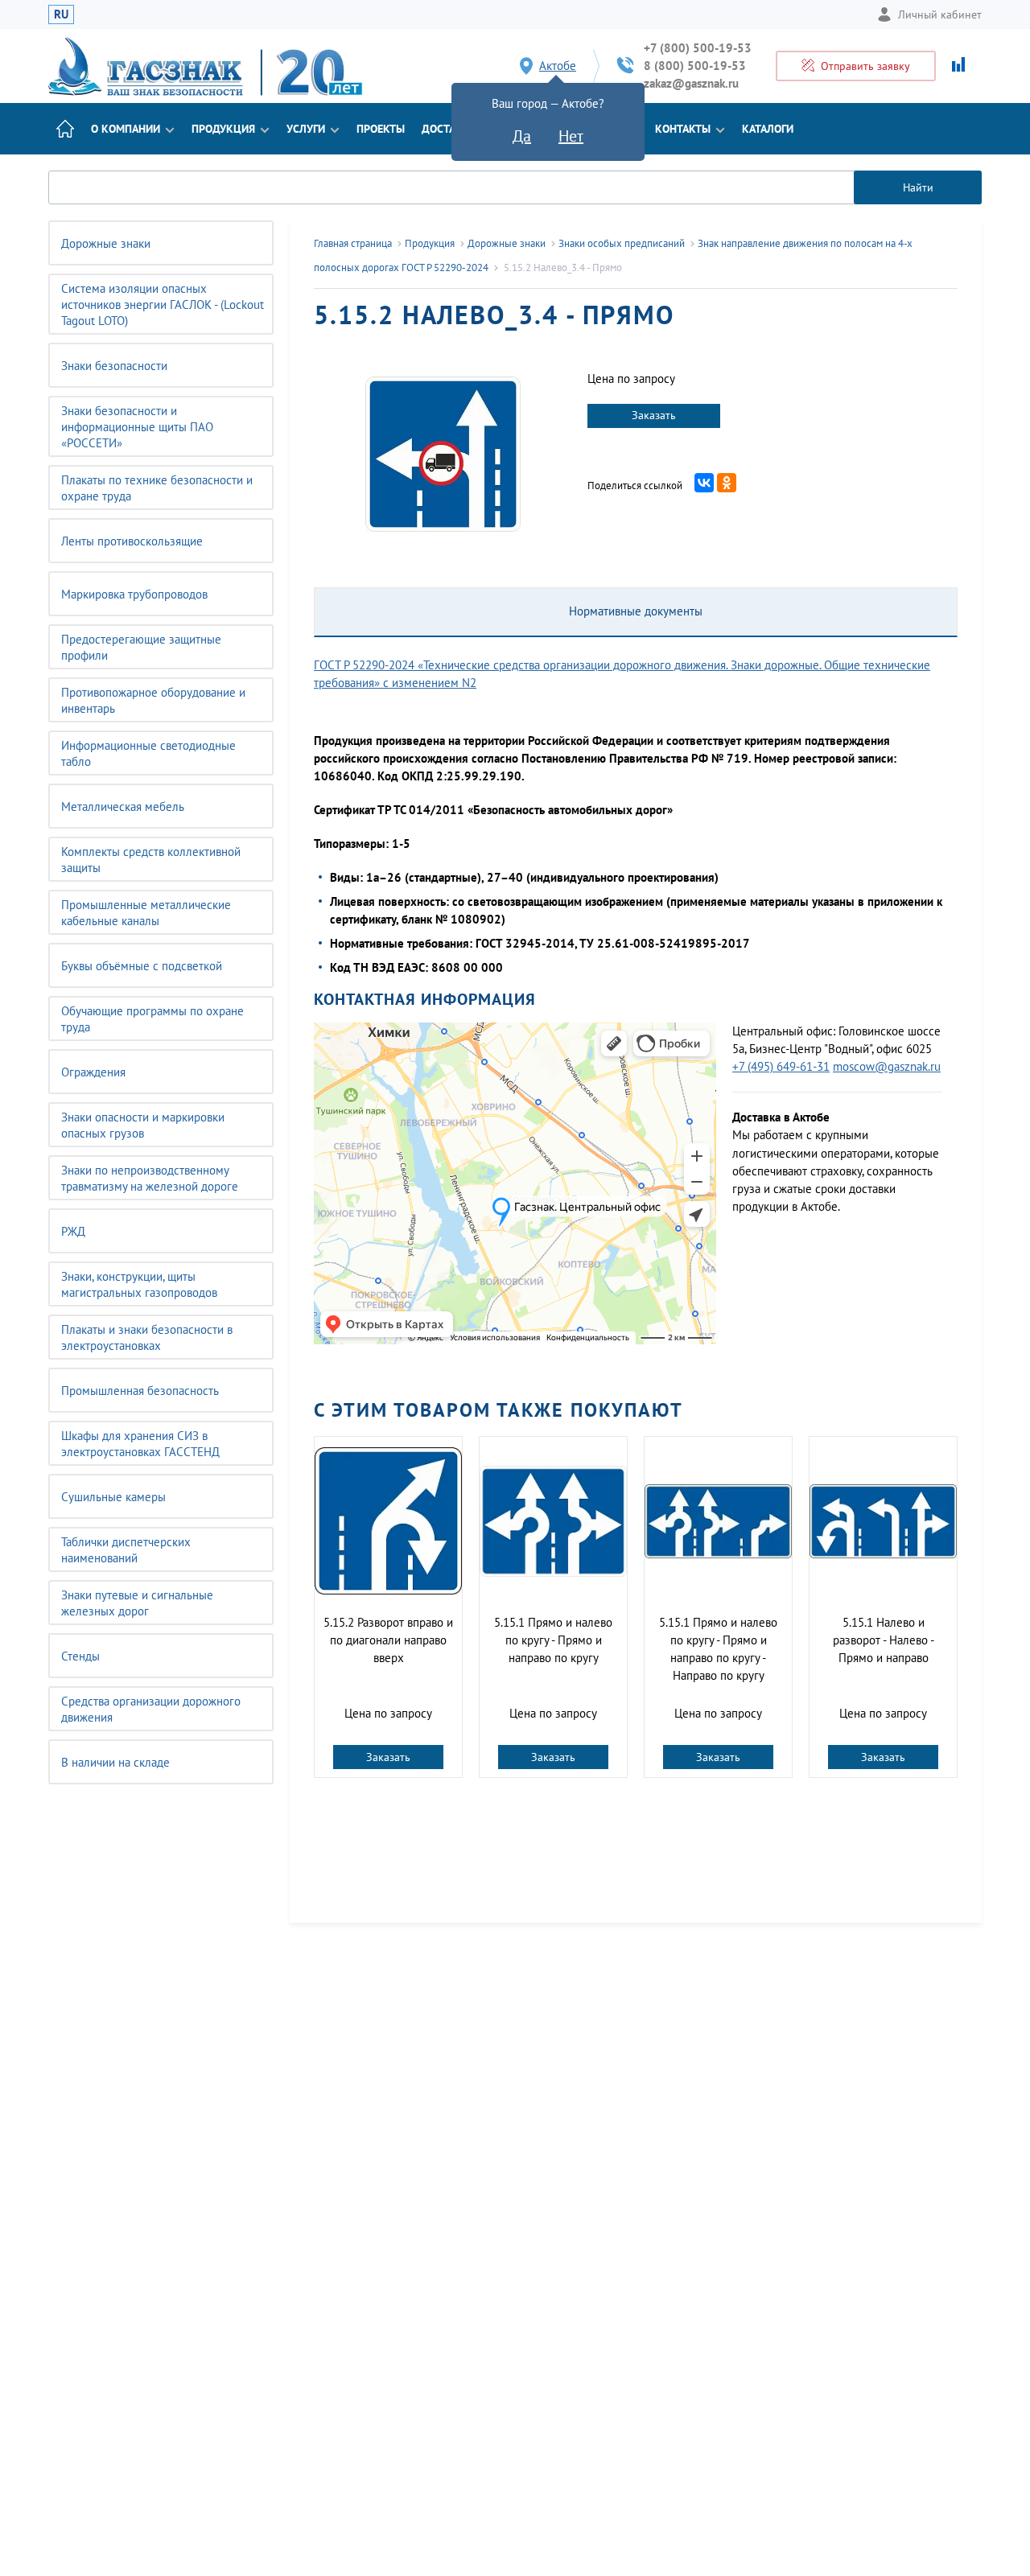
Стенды (80, 1656)
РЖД (73, 1231)
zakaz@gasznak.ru (691, 83)
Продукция (223, 129)
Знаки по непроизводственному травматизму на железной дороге (150, 1178)
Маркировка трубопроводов (134, 594)
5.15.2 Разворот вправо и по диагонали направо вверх (388, 1640)
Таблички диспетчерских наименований (126, 1550)
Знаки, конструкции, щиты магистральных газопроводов (139, 1284)
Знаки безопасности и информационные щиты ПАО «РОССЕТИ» (137, 427)
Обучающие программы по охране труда (152, 1019)
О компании (126, 129)
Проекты (381, 129)
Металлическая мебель (123, 807)
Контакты (683, 129)
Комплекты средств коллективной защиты (151, 860)
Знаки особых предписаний (622, 243)
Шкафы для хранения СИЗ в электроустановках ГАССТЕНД (140, 1444)
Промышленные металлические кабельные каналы (146, 913)
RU (61, 14)
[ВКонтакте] (704, 483)
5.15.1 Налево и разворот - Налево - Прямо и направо (884, 1640)
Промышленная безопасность (140, 1391)
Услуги (306, 129)
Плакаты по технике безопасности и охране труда (157, 488)
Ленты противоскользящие (132, 541)
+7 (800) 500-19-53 (698, 48)
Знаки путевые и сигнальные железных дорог (137, 1603)
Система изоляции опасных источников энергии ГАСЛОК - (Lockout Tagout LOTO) (163, 305)
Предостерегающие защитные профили (141, 647)
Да (522, 136)
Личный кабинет (940, 14)
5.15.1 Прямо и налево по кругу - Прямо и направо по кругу (553, 1640)
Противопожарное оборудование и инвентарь (153, 700)
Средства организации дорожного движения (151, 1709)
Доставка (449, 129)
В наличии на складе (115, 1762)
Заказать (654, 415)
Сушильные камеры (113, 1497)
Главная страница (353, 243)
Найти (918, 187)
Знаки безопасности (114, 366)
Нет (571, 136)
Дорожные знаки (106, 243)
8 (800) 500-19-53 (695, 66)
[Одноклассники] (727, 483)
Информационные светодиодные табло (148, 753)
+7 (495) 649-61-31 (781, 1066)
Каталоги (768, 129)
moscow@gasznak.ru (887, 1066)
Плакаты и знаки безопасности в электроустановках (147, 1337)
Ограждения (93, 1072)
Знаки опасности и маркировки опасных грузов (143, 1125)
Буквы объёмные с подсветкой (142, 966)
